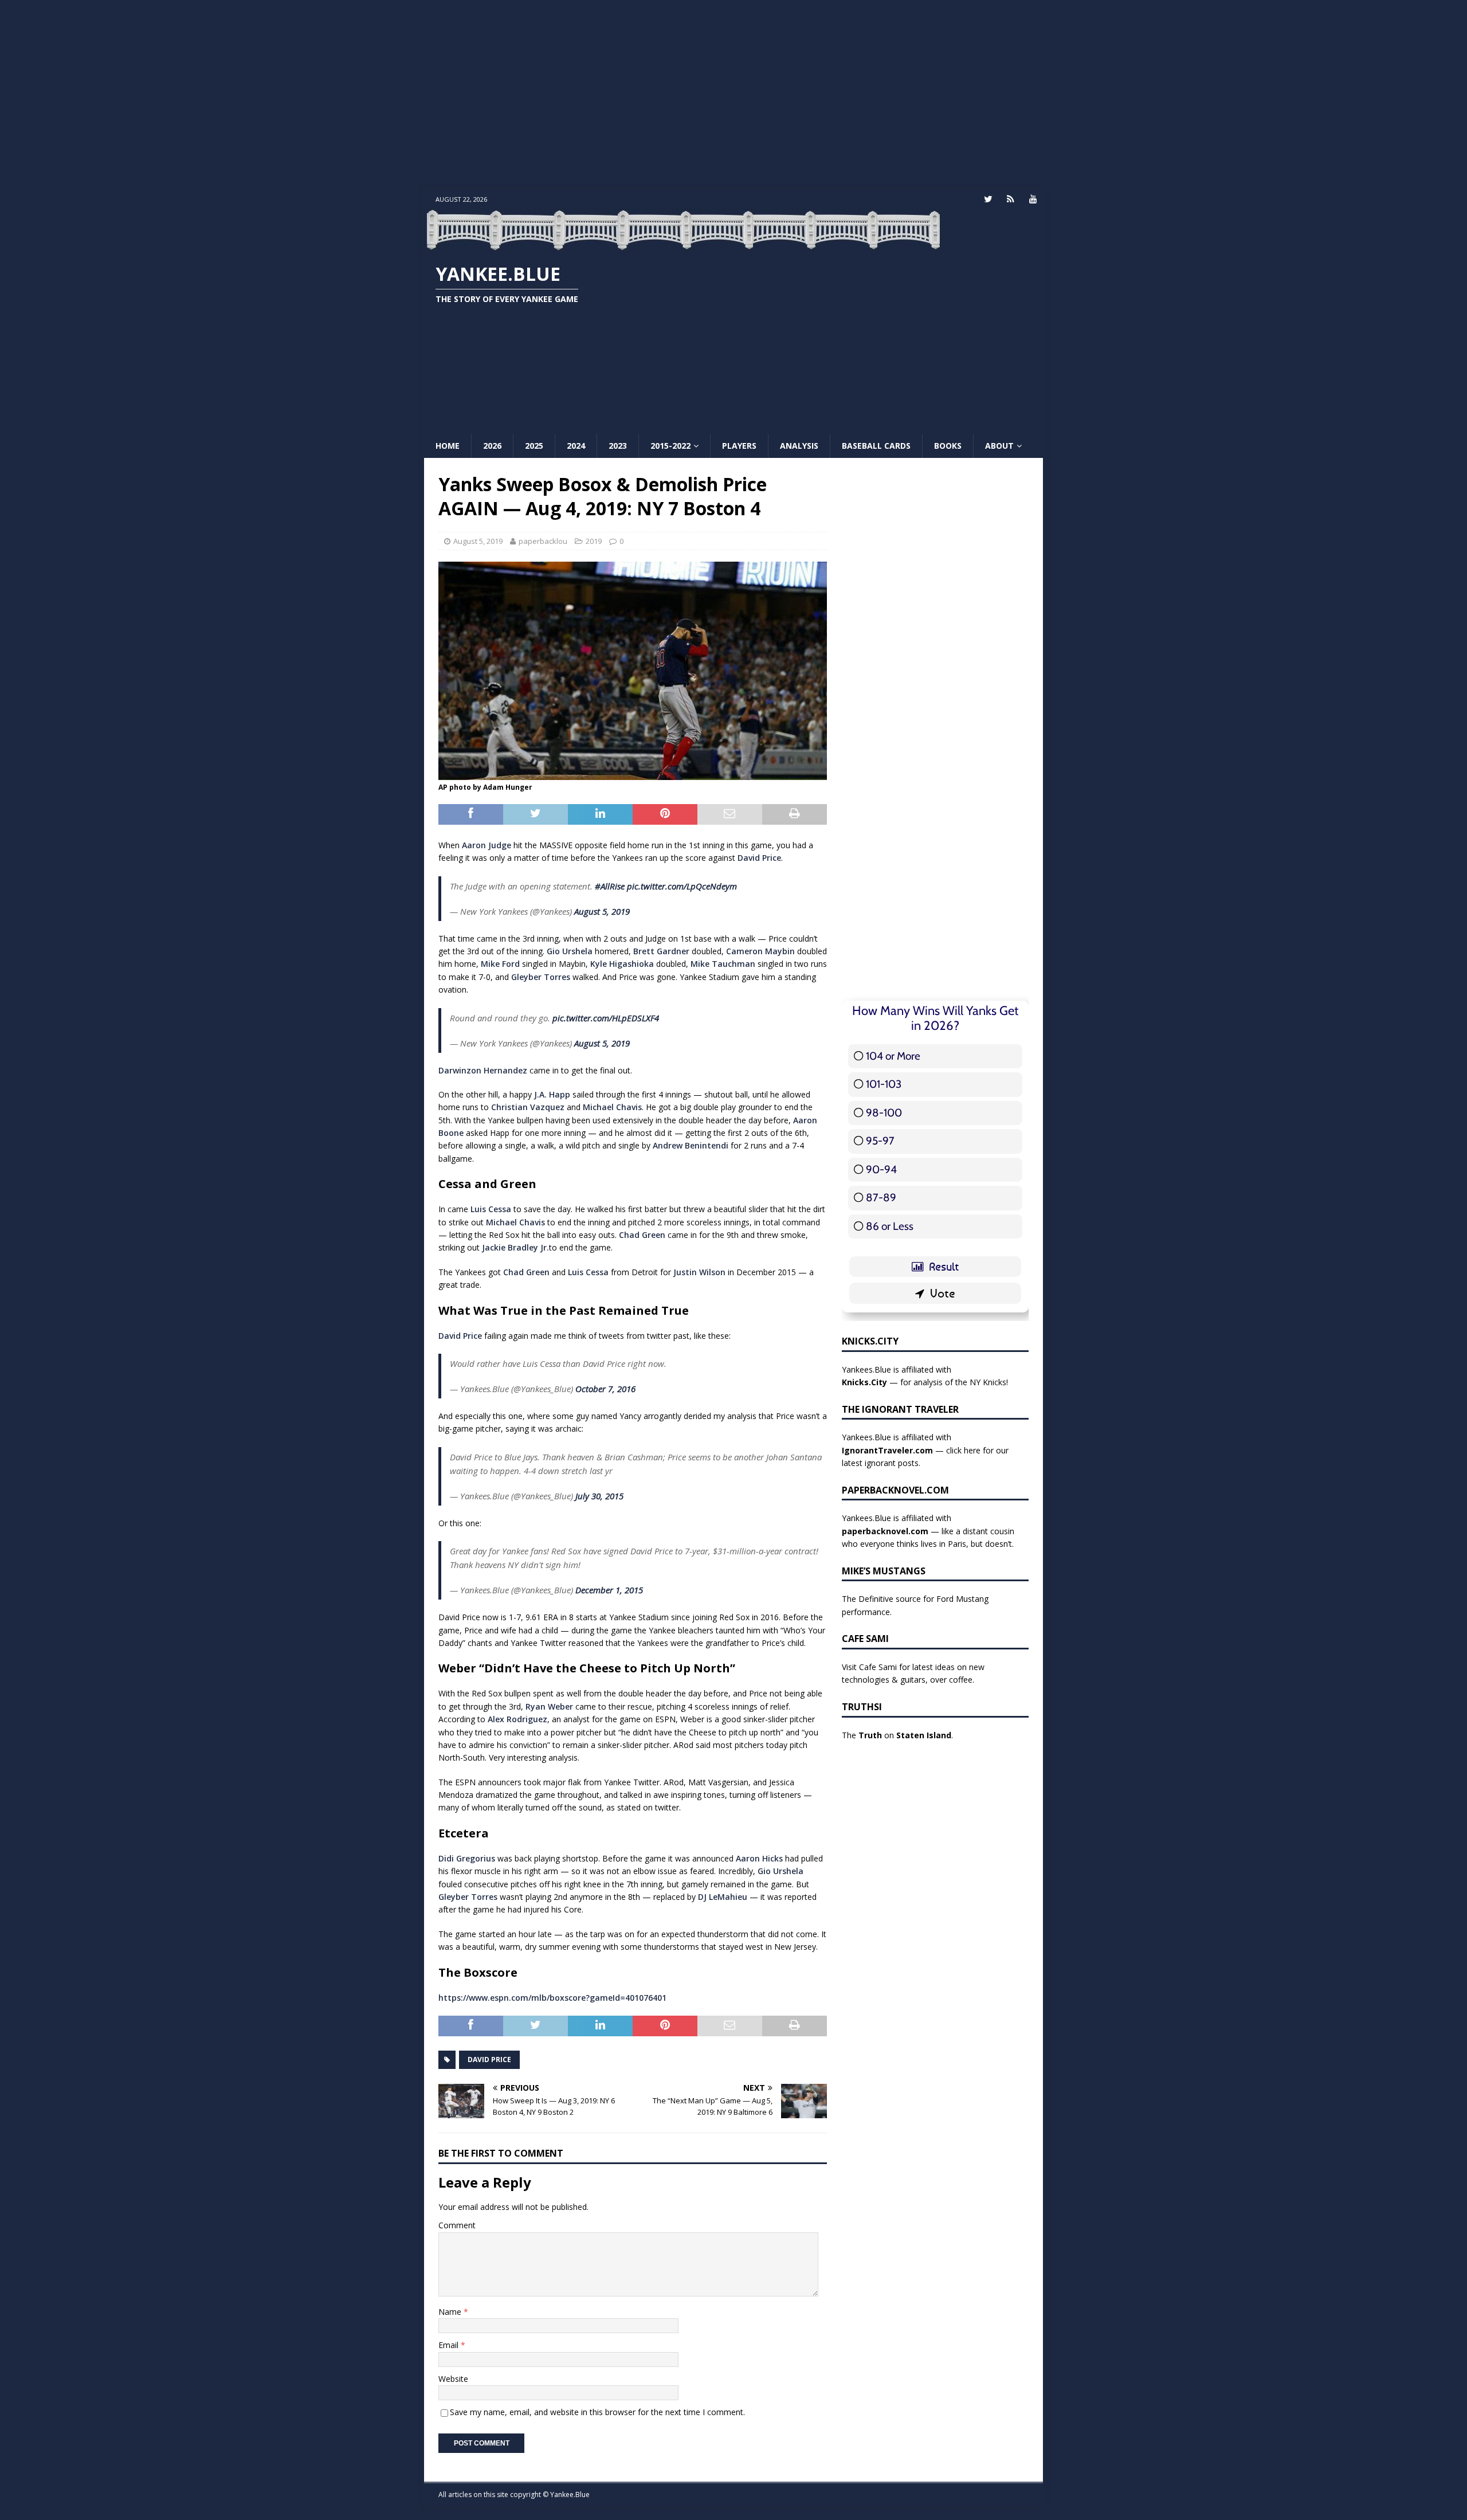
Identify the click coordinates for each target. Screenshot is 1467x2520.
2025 (534, 446)
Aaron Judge (487, 845)
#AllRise (610, 886)
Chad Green (642, 1235)
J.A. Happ (552, 1094)
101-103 (884, 1084)
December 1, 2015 (609, 1590)
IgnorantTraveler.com (887, 1450)
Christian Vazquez (528, 1107)
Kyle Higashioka (622, 964)
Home (448, 446)
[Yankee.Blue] (683, 244)
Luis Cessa (491, 1209)
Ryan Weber (549, 1706)
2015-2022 (670, 446)
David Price (759, 858)
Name (451, 2312)
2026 (492, 446)
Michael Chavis (612, 1107)
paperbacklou (543, 541)
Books (948, 446)
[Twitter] (988, 199)
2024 (576, 446)
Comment (457, 2225)
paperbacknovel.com (885, 1531)
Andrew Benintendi (691, 1145)
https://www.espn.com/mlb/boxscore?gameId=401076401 (552, 1998)
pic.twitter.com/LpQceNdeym (682, 886)
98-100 (884, 1113)
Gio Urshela (570, 951)
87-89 (881, 1198)
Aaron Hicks (759, 1858)
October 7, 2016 (605, 1389)
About (999, 446)
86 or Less (890, 1226)
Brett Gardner (661, 951)
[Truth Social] (1011, 199)
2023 (618, 446)
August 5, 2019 (478, 541)
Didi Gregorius (467, 1858)
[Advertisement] (733, 95)
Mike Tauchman (723, 964)
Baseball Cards (876, 446)
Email (450, 2345)
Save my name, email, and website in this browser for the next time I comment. (597, 2412)
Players (739, 446)
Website (453, 2379)
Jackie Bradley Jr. (515, 1247)
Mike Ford (500, 964)
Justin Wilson (699, 1272)
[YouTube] (1033, 199)
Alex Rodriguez (517, 1719)
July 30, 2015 (599, 1496)
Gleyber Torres (541, 977)
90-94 (881, 1169)
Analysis (799, 446)
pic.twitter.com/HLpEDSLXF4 (606, 1018)
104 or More (893, 1056)
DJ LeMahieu (723, 1897)
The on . (897, 1735)
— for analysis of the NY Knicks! (925, 1382)
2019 (594, 541)
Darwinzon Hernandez (483, 1070)
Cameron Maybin (760, 951)
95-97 (880, 1141)
